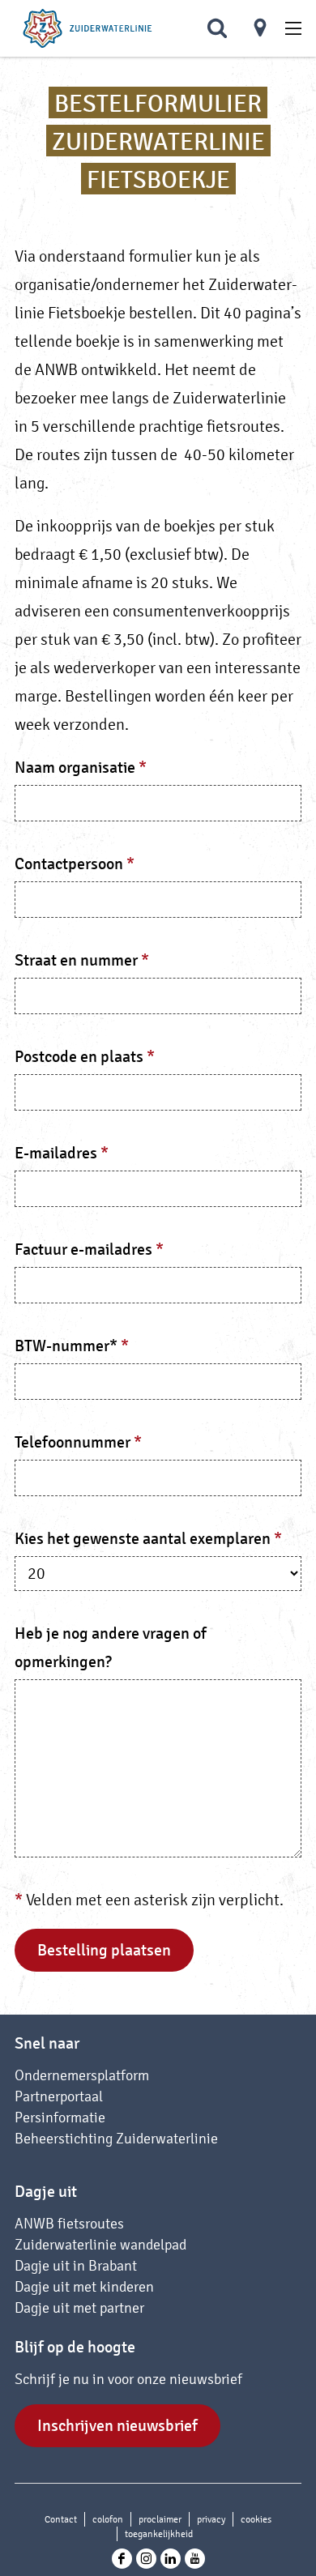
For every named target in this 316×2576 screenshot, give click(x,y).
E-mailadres (66, 1155)
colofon (108, 2519)
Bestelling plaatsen (104, 1950)
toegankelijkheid (159, 2534)
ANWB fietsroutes (69, 2223)
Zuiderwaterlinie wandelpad (100, 2244)
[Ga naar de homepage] (88, 29)
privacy (211, 2519)
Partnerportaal (59, 2096)
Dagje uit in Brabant (76, 2265)
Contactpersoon (79, 866)
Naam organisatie (85, 769)
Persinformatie (60, 2117)
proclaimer (160, 2519)
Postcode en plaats (89, 1058)
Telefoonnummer (82, 1444)
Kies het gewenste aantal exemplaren (152, 1540)
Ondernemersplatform (82, 2075)
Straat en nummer (86, 962)
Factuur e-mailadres (93, 1251)
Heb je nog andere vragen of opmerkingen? (111, 1647)
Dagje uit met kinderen (84, 2286)
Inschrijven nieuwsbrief (117, 2425)
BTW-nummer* (76, 1348)
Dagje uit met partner (79, 2307)
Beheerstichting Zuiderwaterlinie (116, 2138)
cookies (256, 2519)
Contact (61, 2519)
